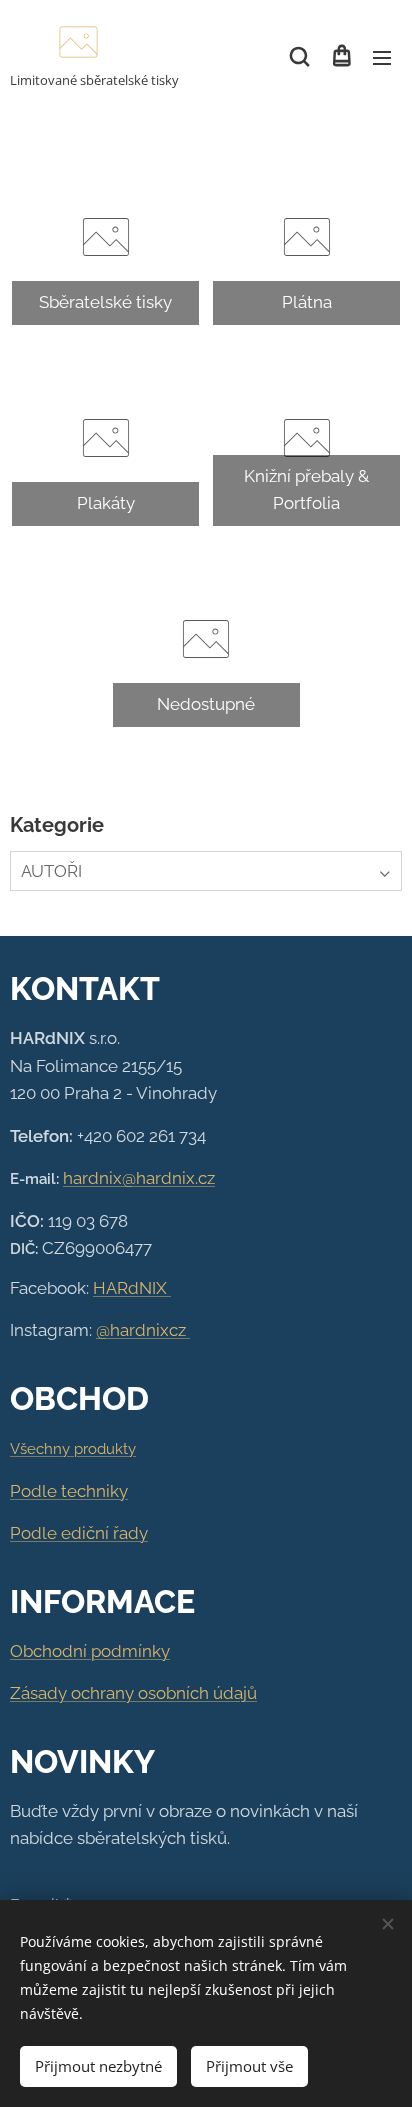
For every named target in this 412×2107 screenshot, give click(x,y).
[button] (299, 57)
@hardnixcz (143, 1330)
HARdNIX (132, 1288)
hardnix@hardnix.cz (139, 1178)
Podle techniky (69, 1491)
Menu (382, 57)
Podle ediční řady (79, 1533)
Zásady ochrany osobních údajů (133, 1693)
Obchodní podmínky (90, 1651)
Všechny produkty (73, 1449)
